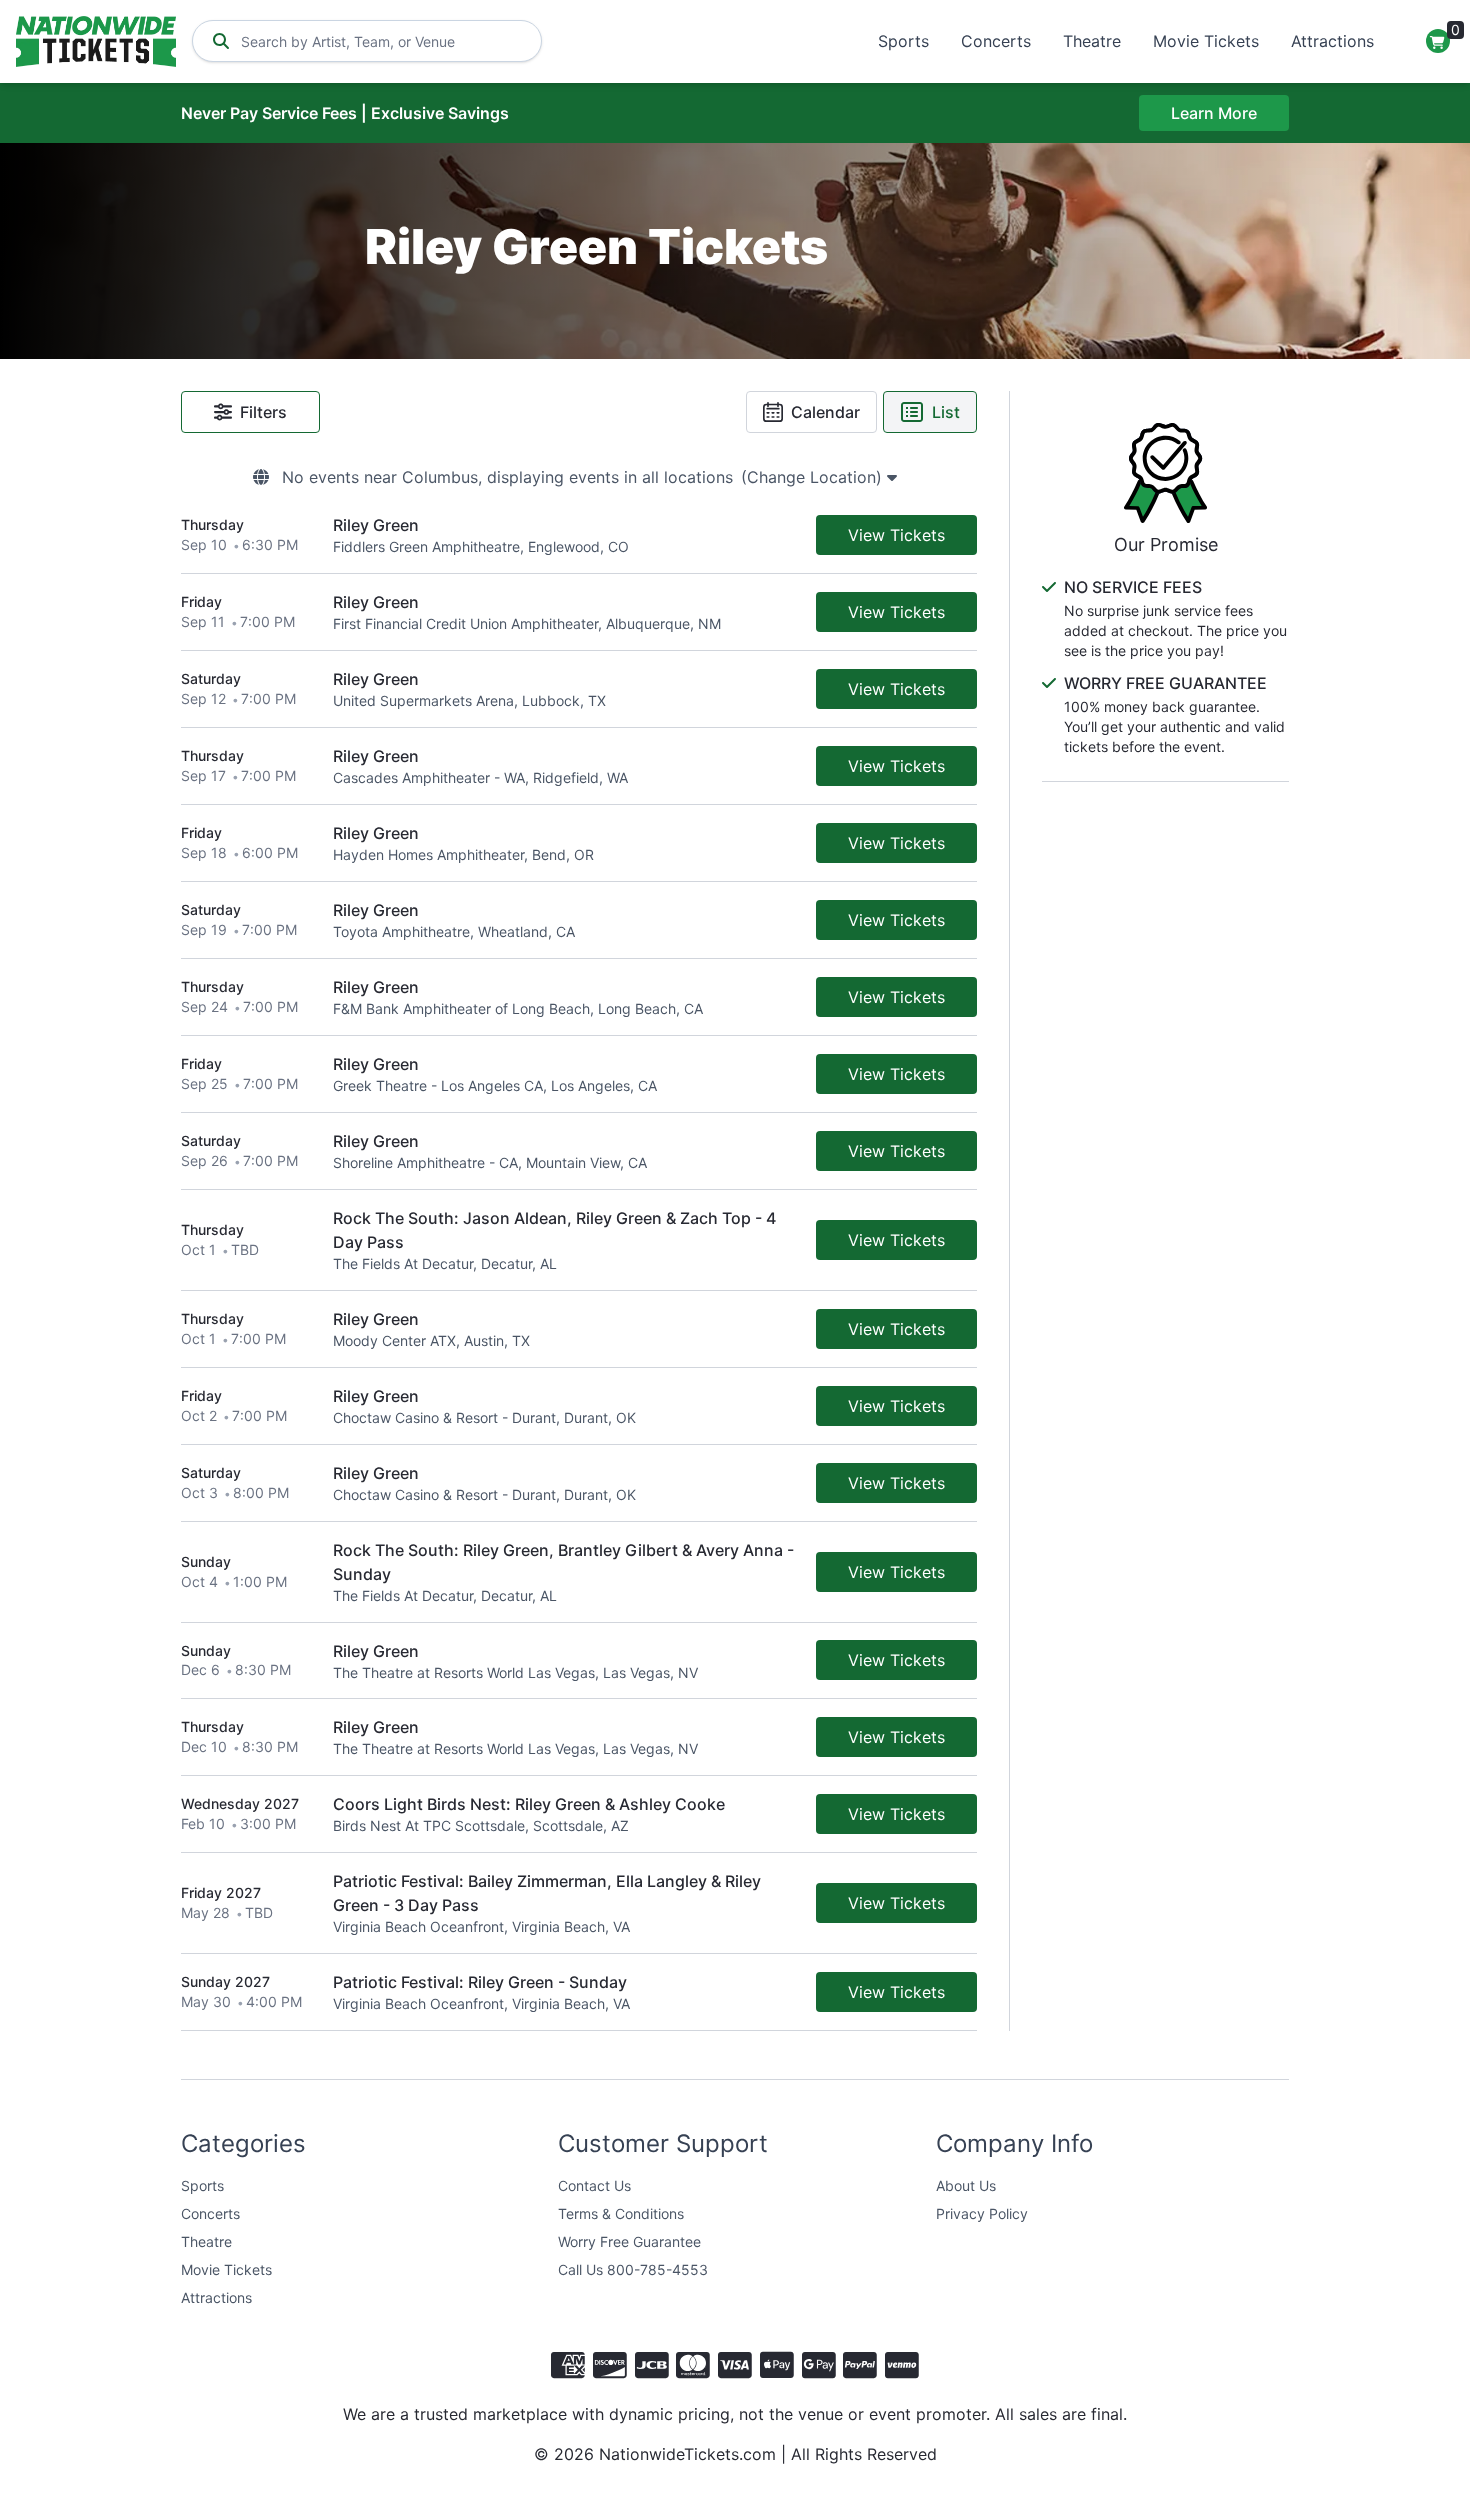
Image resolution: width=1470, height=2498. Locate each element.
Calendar (825, 412)
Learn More (1214, 113)
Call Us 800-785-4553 (633, 2269)
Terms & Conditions (621, 2213)
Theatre (1092, 41)
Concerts (996, 41)
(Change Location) (814, 477)
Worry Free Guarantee (629, 2241)
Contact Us (594, 2185)
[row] (579, 535)
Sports (903, 41)
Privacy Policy (982, 2213)
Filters (263, 412)
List (946, 412)
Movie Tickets (1206, 41)
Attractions (1332, 41)
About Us (966, 2185)
